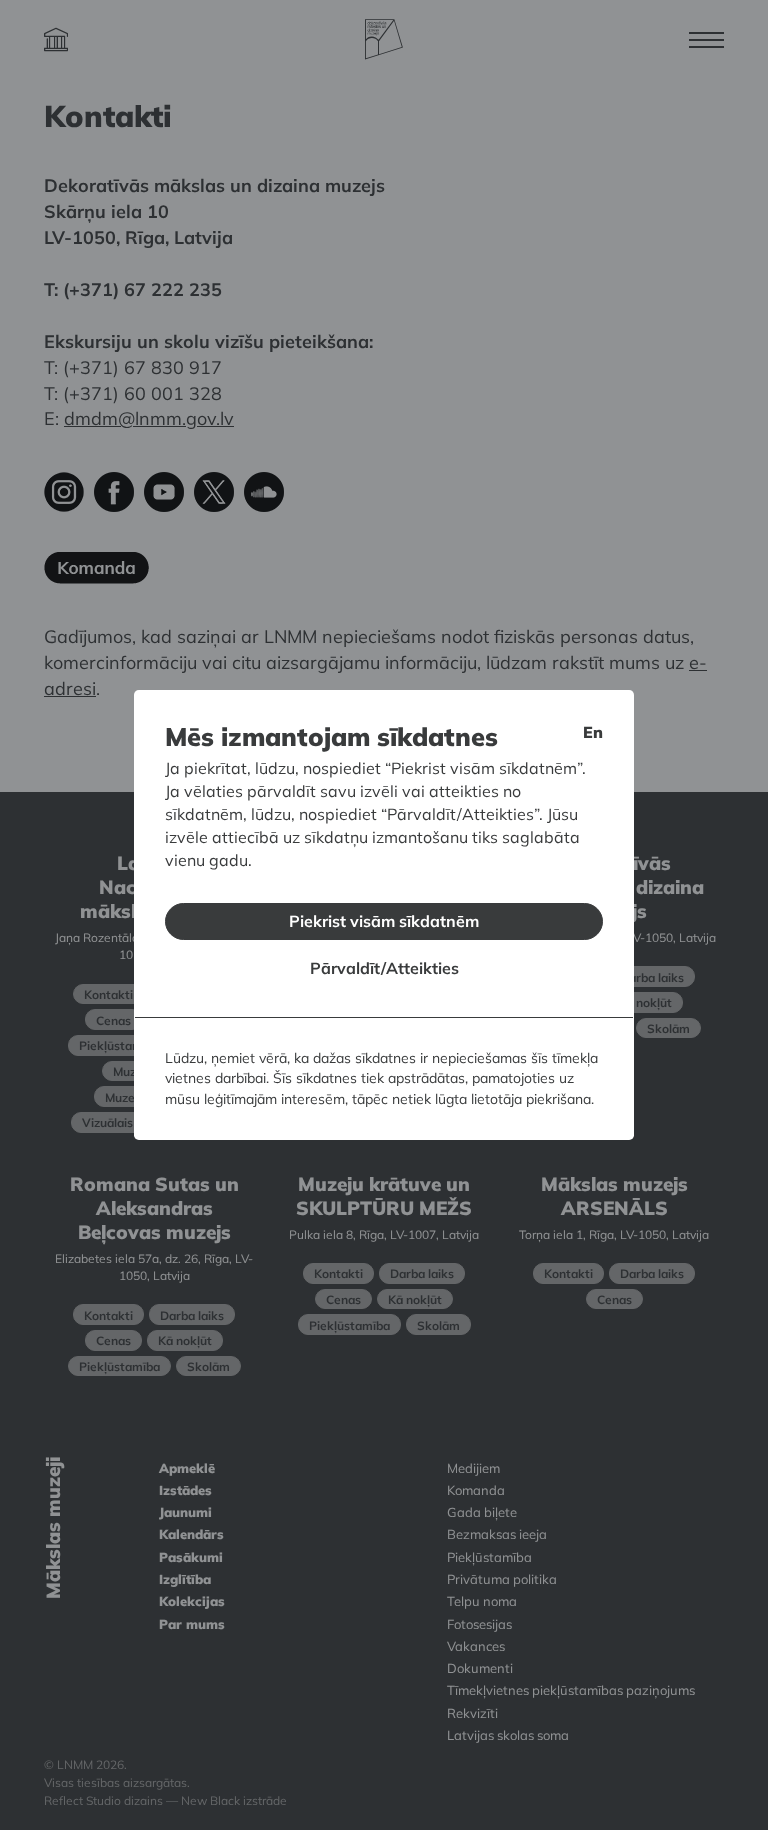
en (593, 732)
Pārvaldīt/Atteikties (384, 968)
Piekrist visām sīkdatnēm (384, 921)
